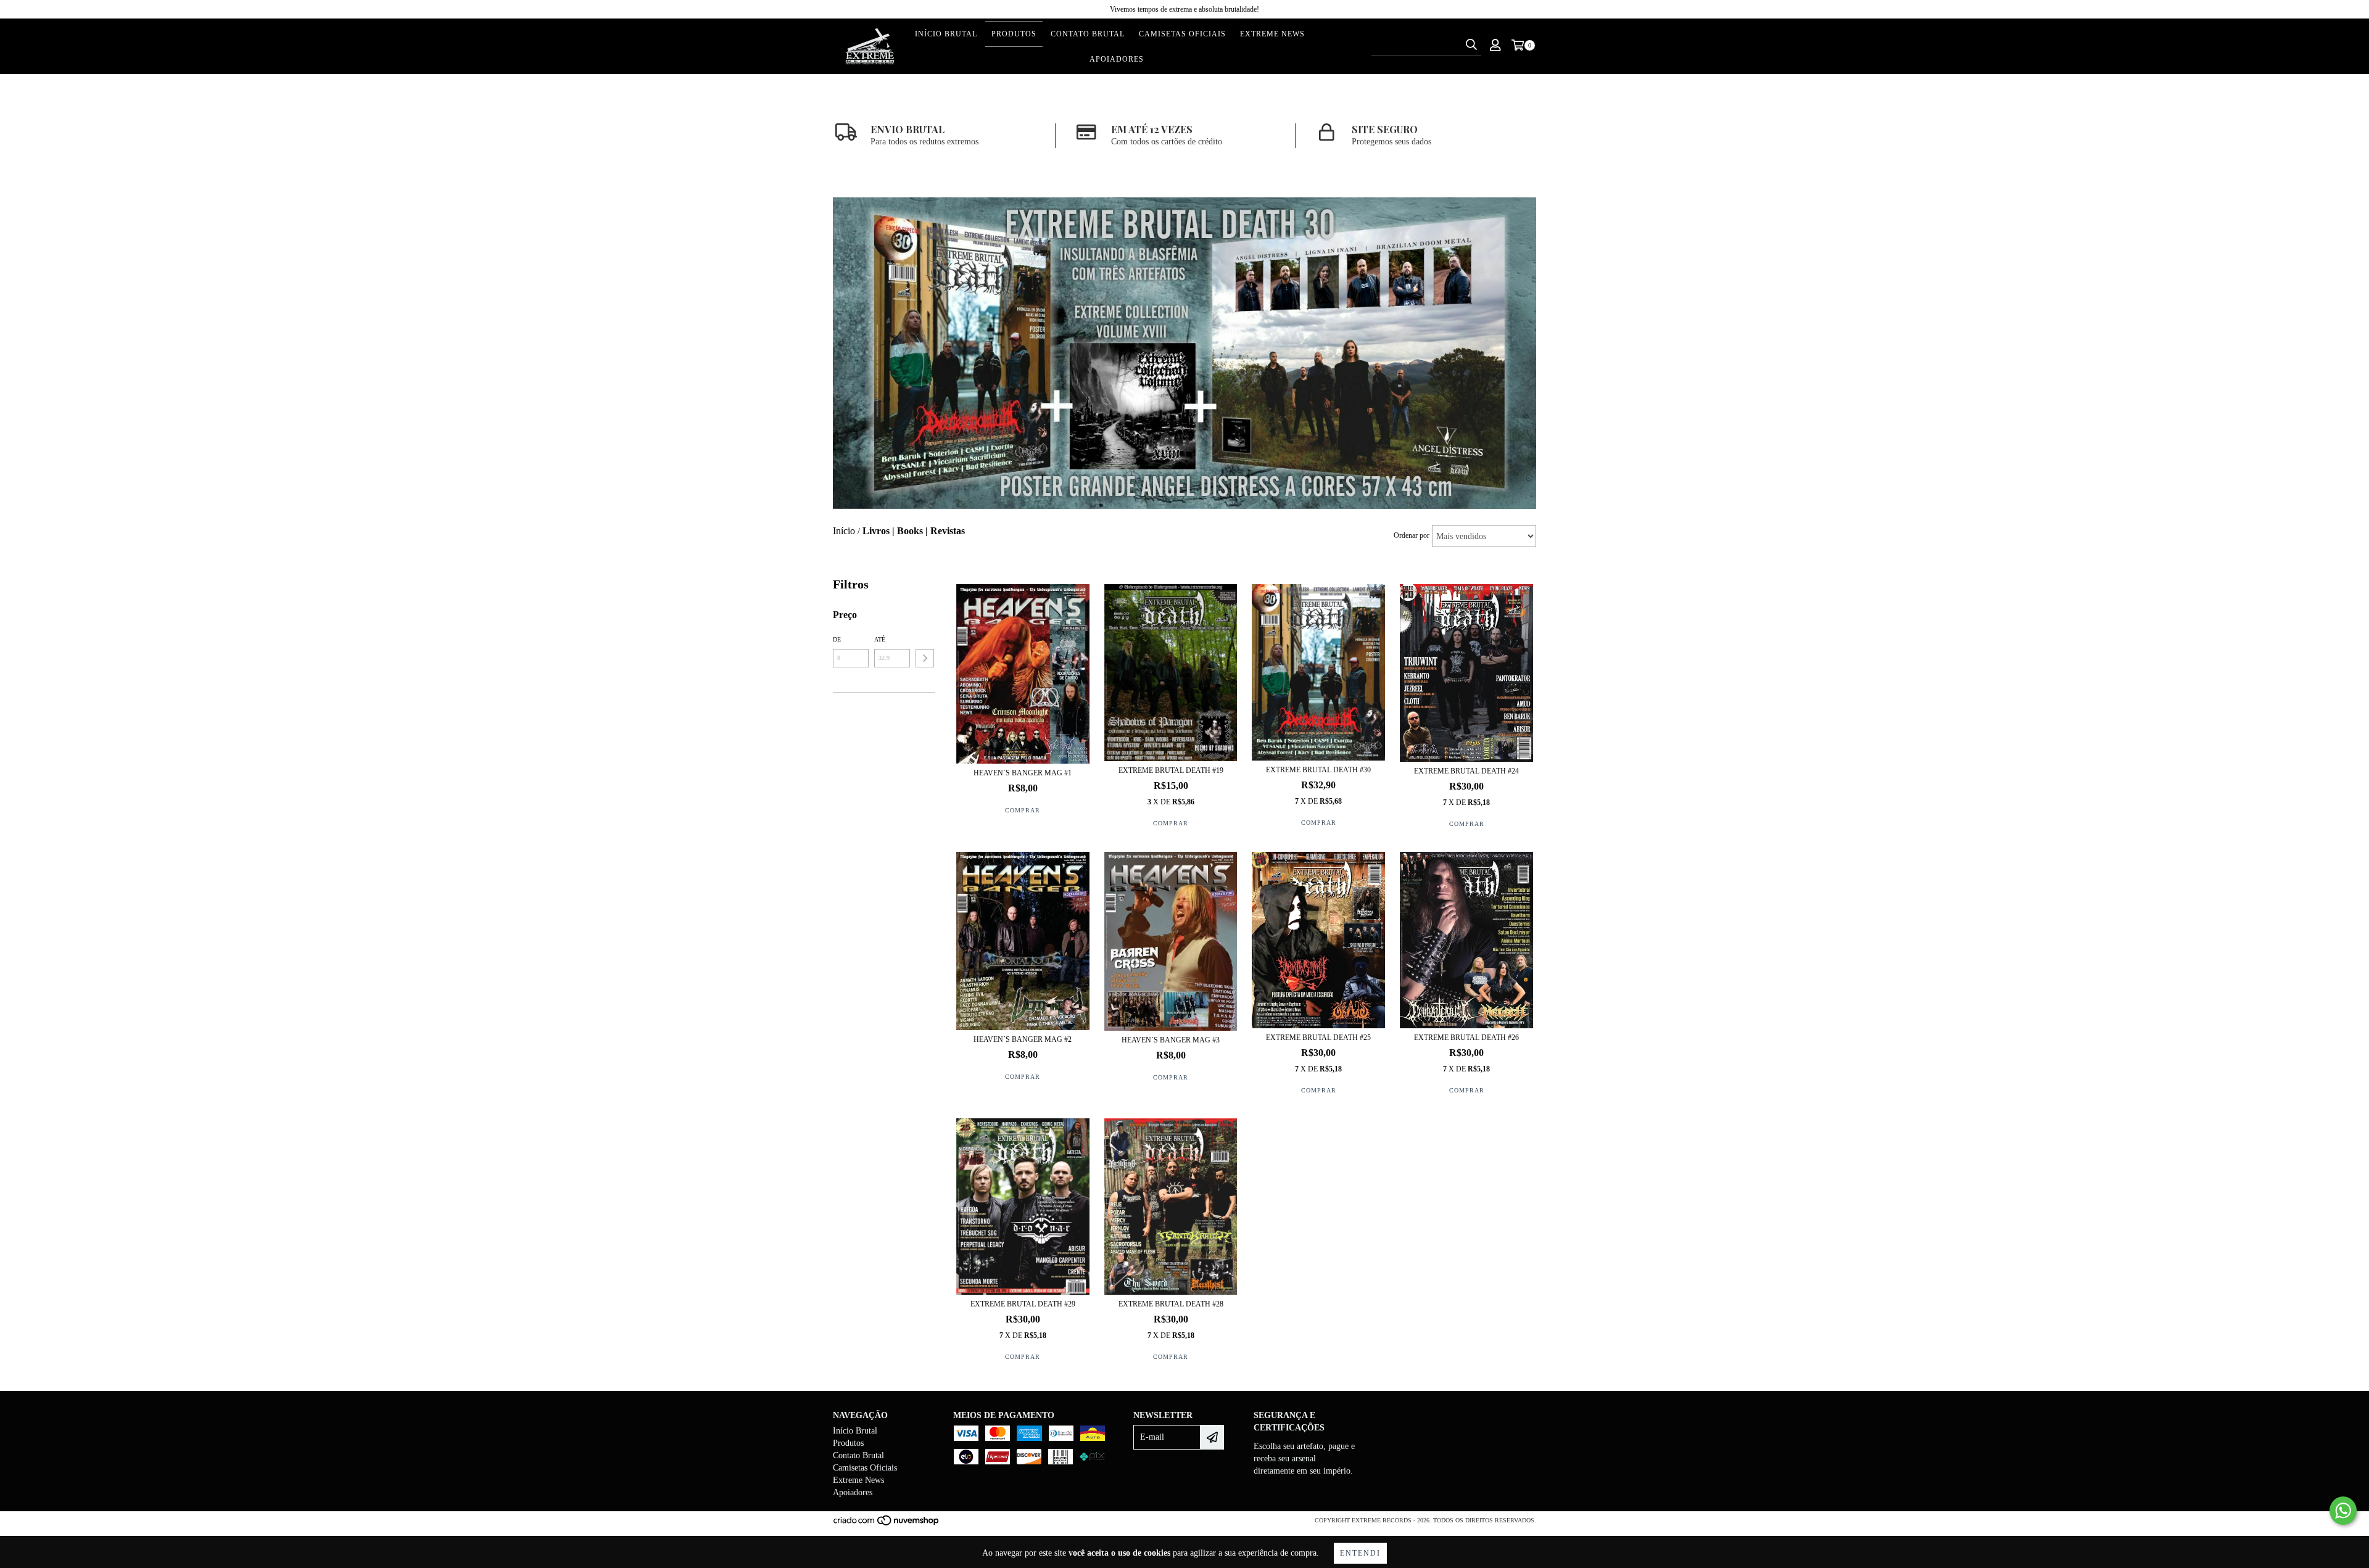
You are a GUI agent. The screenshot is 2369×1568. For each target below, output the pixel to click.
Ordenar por (1412, 535)
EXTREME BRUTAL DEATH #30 (1318, 770)
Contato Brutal (1088, 34)
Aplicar (925, 658)
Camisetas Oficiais (1182, 34)
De (837, 639)
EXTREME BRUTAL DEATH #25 (1318, 1038)
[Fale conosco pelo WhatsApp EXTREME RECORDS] (2343, 1511)
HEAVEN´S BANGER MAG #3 (1171, 1040)
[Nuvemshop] (887, 1525)
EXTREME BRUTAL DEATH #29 (1023, 1304)
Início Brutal (946, 34)
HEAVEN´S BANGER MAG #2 (1023, 1039)
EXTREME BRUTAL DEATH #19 (1171, 770)
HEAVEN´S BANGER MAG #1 (1023, 773)
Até (880, 639)
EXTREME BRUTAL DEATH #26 (1466, 1038)
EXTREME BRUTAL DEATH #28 (1171, 1304)
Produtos (1014, 34)
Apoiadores (1117, 59)
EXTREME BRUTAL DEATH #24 (1466, 771)
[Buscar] (1471, 45)
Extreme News (1272, 34)
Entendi (1360, 1553)
